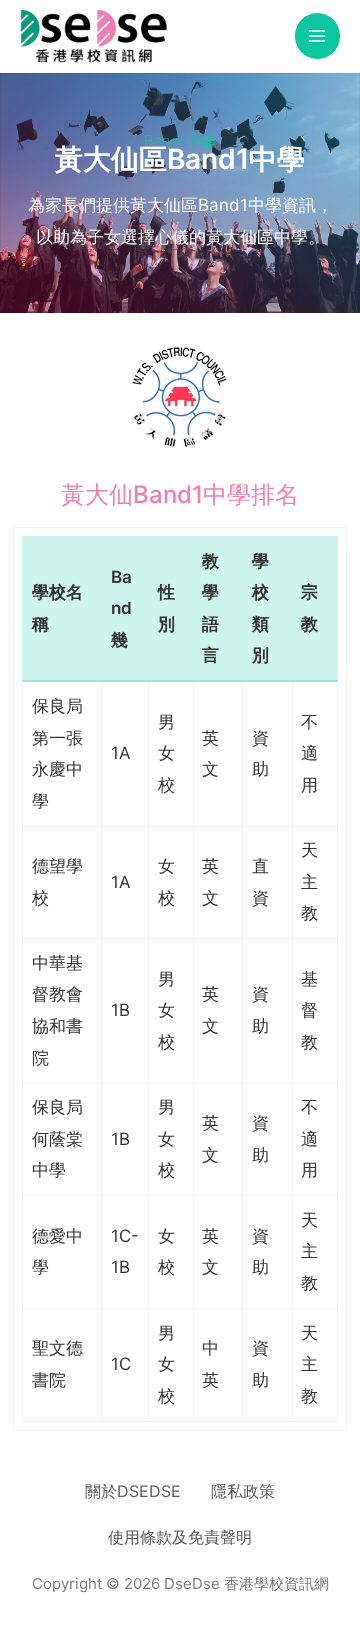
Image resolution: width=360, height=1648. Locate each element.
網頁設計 (130, 1601)
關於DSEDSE (133, 1491)
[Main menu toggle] (318, 36)
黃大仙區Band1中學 (180, 159)
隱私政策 (243, 1491)
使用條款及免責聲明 (180, 1537)
